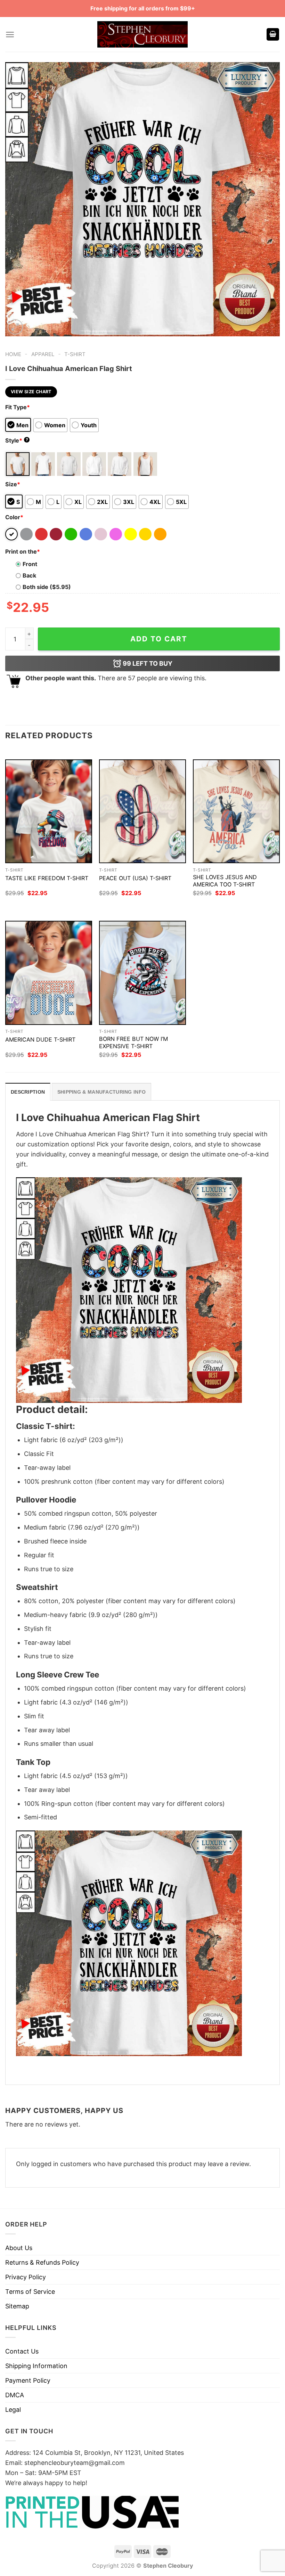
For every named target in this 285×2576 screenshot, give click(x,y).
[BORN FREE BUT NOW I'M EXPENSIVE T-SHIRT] (142, 973)
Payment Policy (28, 2380)
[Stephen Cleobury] (142, 34)
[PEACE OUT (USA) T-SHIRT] (142, 811)
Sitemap (17, 2306)
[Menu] (10, 35)
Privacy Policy (26, 2277)
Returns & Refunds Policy (42, 2262)
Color (14, 517)
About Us (19, 2248)
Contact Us (22, 2351)
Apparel (43, 354)
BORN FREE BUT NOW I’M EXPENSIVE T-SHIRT (133, 1042)
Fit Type (18, 407)
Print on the (23, 552)
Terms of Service (30, 2292)
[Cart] (273, 35)
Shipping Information (36, 2366)
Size (13, 484)
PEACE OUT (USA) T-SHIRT (135, 878)
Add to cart (159, 639)
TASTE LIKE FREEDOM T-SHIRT (47, 878)
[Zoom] (15, 327)
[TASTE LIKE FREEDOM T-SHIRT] (49, 811)
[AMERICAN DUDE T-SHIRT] (49, 973)
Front (30, 564)
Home (13, 354)
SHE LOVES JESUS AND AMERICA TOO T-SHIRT (225, 881)
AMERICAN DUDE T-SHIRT (40, 1039)
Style (17, 440)
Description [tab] (28, 1092)
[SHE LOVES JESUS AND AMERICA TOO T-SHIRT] (236, 811)
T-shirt (75, 354)
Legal (13, 2410)
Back (29, 575)
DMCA (15, 2395)
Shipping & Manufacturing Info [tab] (101, 1092)
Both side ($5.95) (47, 587)
